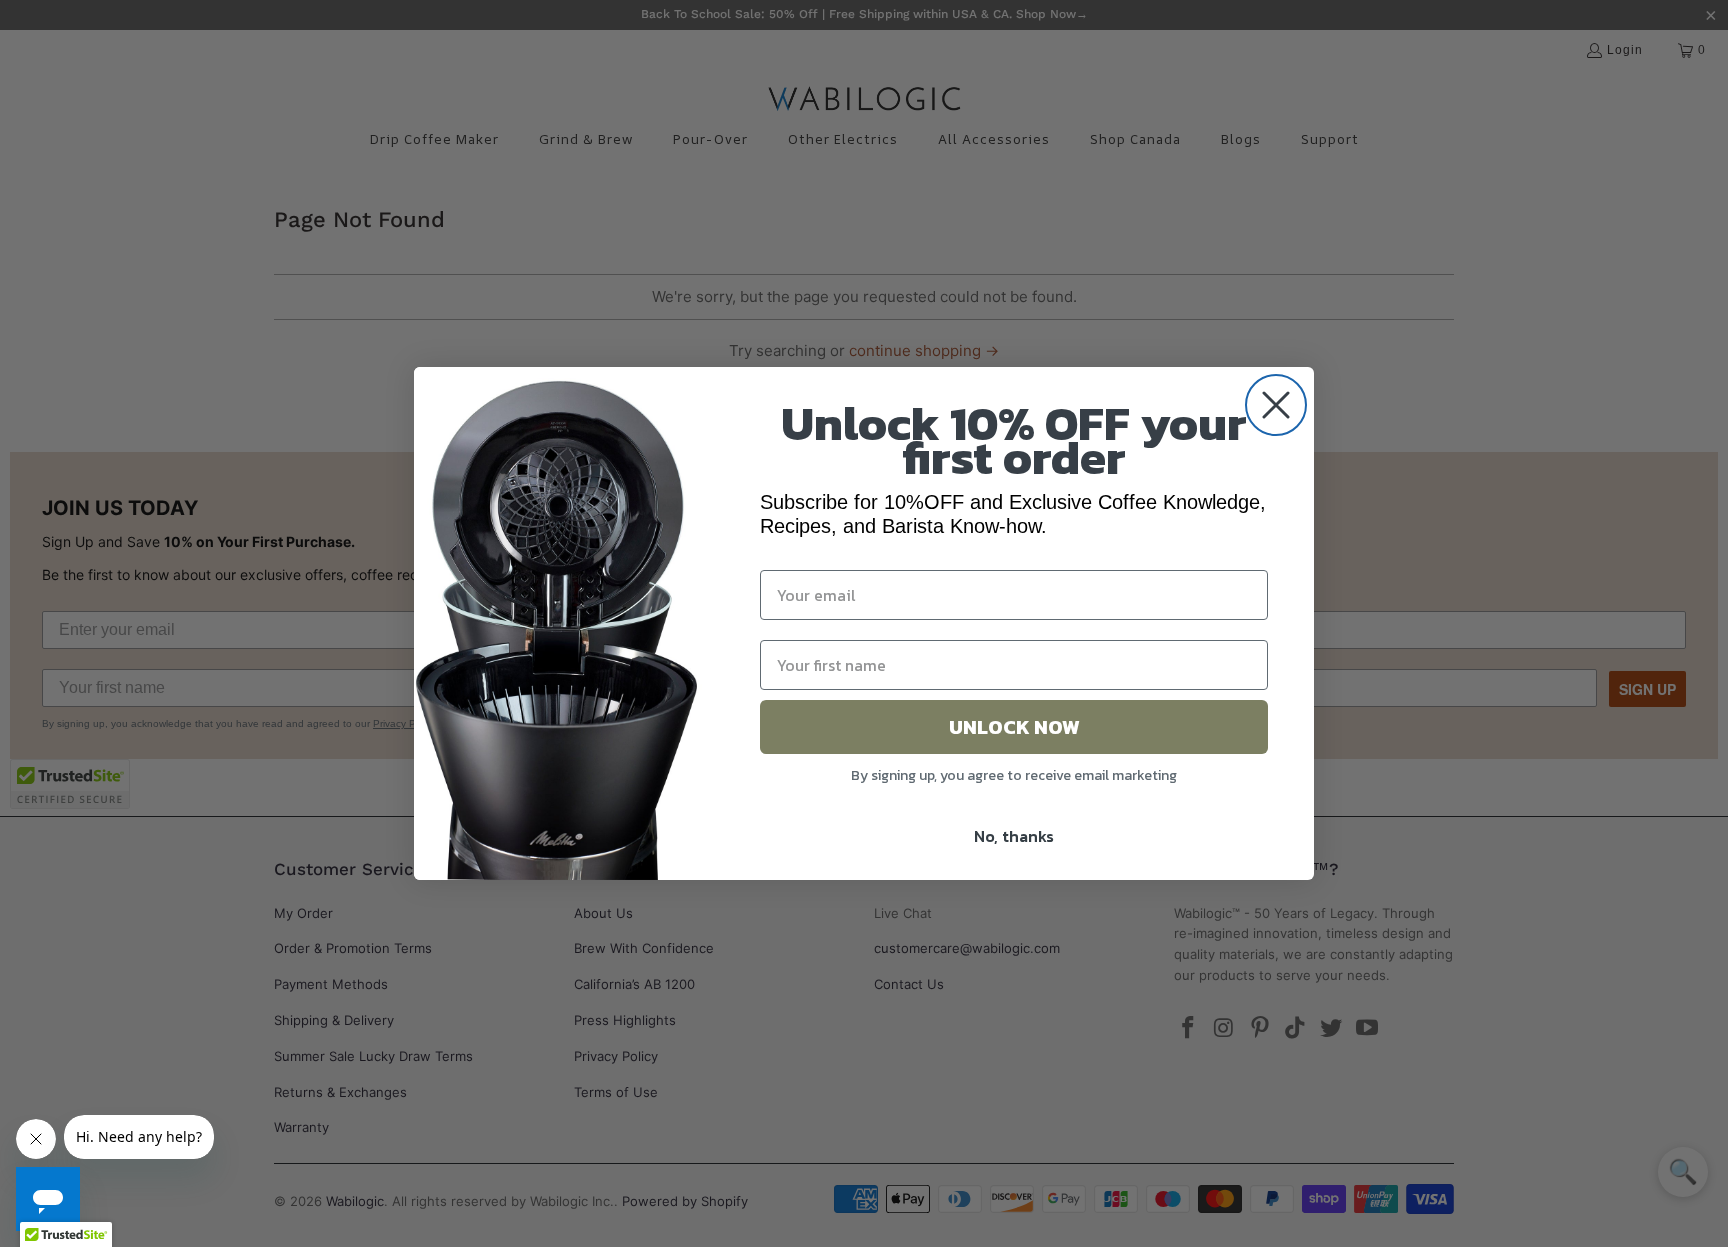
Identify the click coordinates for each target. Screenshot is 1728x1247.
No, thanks (1014, 836)
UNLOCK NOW (1014, 727)
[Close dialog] (1276, 405)
